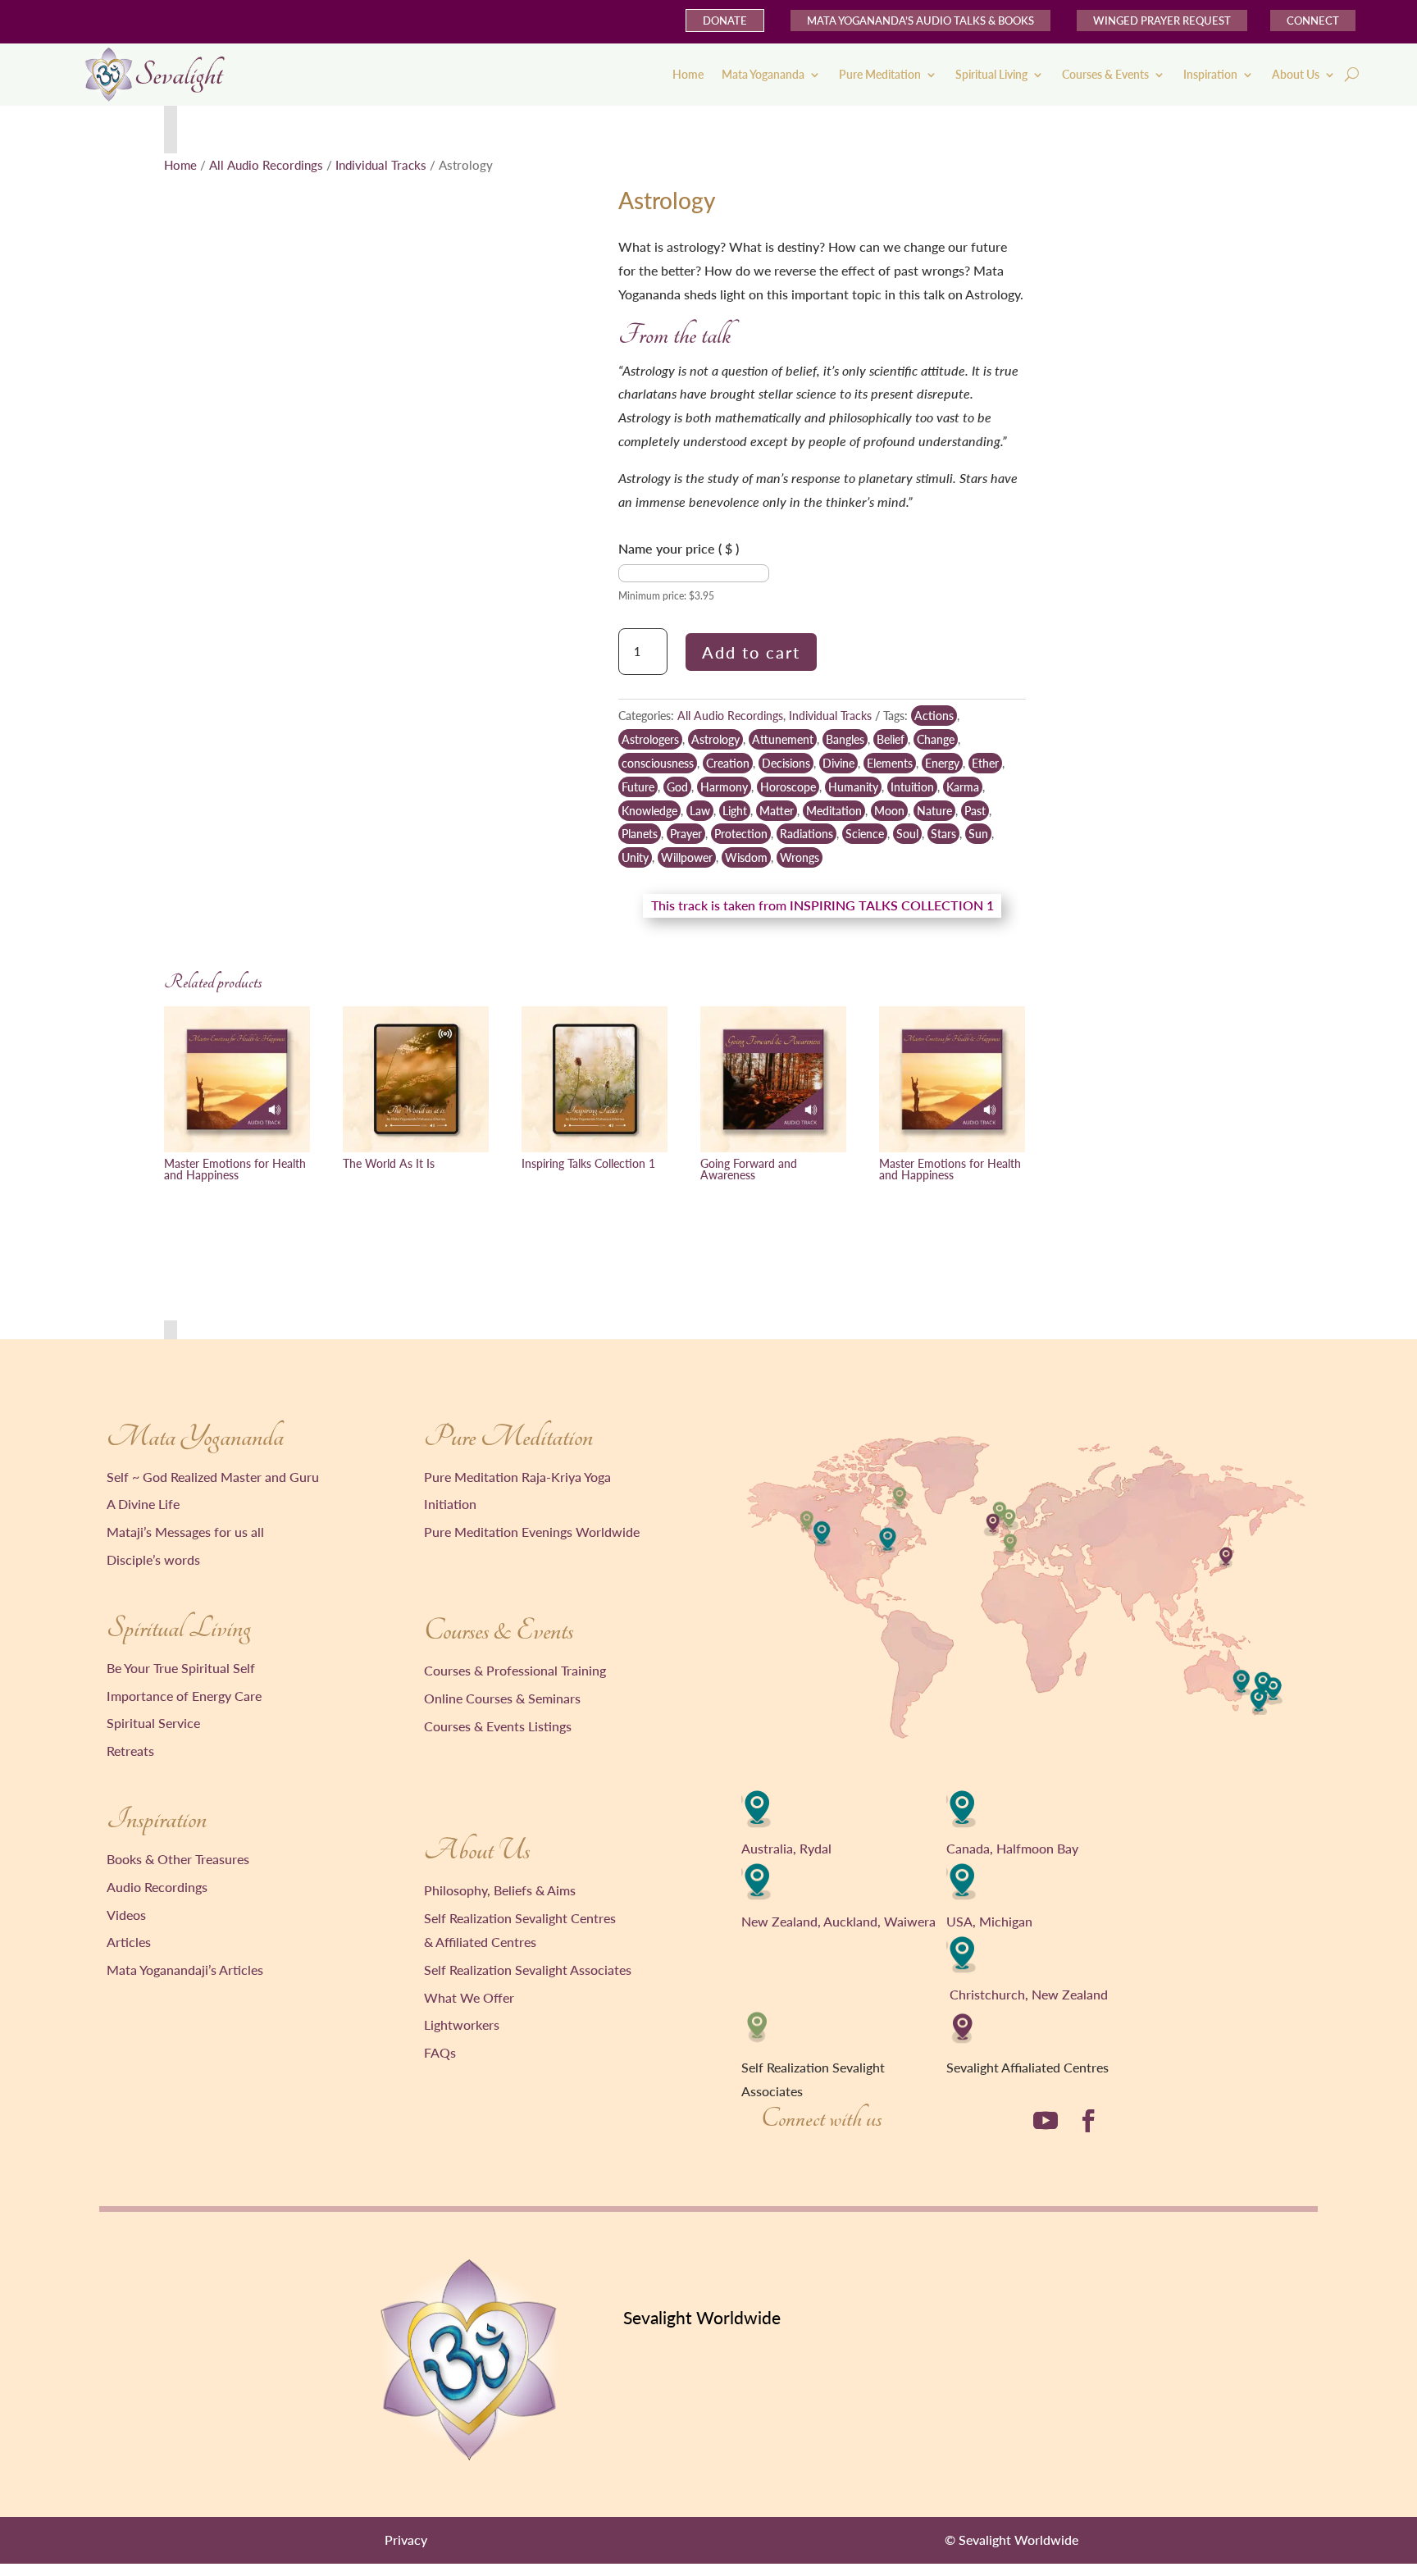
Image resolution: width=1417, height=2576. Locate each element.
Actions (934, 716)
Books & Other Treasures (178, 1859)
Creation (728, 763)
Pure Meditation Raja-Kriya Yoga (517, 1477)
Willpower (687, 857)
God (677, 787)
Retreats (130, 1751)
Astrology (715, 739)
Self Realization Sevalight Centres (520, 1918)
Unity (635, 857)
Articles (129, 1942)
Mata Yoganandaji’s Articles (185, 1970)
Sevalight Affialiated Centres (1027, 2067)
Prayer (686, 834)
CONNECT (1313, 21)
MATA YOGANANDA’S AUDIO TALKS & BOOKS (920, 21)
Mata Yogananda (763, 74)
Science (865, 834)
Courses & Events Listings (498, 1726)
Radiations (806, 834)
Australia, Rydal (786, 1848)
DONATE (725, 21)
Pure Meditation (880, 74)
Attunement (783, 739)
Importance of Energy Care (184, 1696)
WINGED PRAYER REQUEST (1162, 21)
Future (638, 787)
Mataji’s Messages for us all (185, 1532)
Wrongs (800, 857)
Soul (907, 834)
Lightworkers (462, 2024)
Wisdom (746, 857)
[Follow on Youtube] (1046, 2121)
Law (700, 811)
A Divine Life (143, 1504)
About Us (1296, 74)
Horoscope (788, 787)
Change (936, 739)
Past (975, 811)
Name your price (679, 548)
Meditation (834, 811)
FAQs (440, 2052)
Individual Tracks (381, 165)
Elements (890, 763)
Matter (777, 811)
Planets (640, 834)
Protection (741, 834)
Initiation (450, 1504)
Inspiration (1210, 74)
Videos (126, 1915)
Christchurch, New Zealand (1029, 1994)
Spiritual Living (991, 74)
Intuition (912, 787)
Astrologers (650, 739)
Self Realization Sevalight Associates (528, 1970)
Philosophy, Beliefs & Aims (500, 1890)
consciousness (658, 763)
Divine (838, 763)
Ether (985, 763)
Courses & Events (1105, 74)
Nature (934, 811)
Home (688, 74)
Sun (978, 834)
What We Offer (469, 1997)
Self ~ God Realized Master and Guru (213, 1477)
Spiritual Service (153, 1723)
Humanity (853, 787)
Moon (889, 811)
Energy (942, 763)
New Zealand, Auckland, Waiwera (838, 1921)
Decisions (786, 763)
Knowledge (649, 811)
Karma (963, 787)
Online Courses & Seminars (502, 1698)
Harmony (724, 787)
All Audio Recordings (266, 165)
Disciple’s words (153, 1559)
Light (735, 811)
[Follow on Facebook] (1088, 2121)
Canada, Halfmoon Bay (1012, 1848)
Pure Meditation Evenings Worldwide (532, 1532)
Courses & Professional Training (515, 1670)
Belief (891, 739)
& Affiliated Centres (480, 1942)
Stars (943, 834)
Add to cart (751, 652)
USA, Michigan (989, 1921)
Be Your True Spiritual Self (181, 1668)
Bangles (845, 739)
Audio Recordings (157, 1887)
